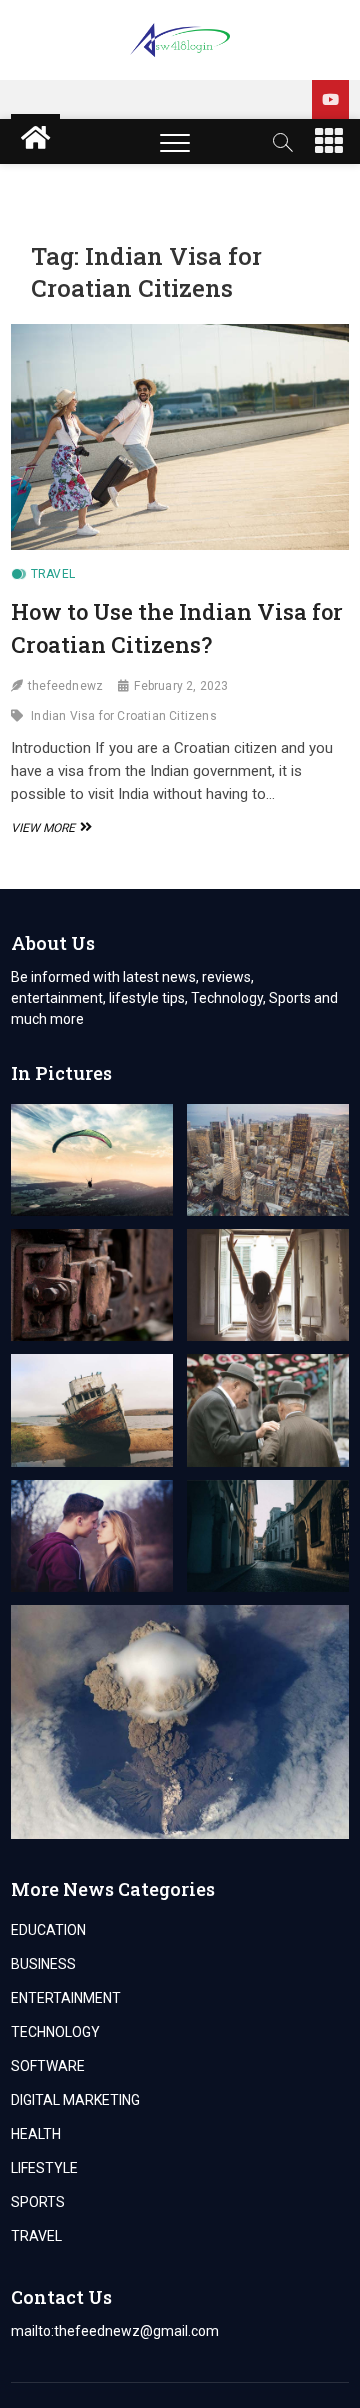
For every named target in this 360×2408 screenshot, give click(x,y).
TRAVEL (53, 574)
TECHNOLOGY (55, 2032)
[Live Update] (330, 99)
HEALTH (36, 2134)
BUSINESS (43, 1964)
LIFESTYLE (44, 2168)
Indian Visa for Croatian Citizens (124, 716)
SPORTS (38, 2202)
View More (49, 828)
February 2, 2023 (181, 686)
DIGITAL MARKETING (75, 2100)
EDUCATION (48, 1930)
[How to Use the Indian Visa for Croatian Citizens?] (180, 437)
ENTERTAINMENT (66, 1998)
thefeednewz (65, 686)
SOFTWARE (48, 2066)
